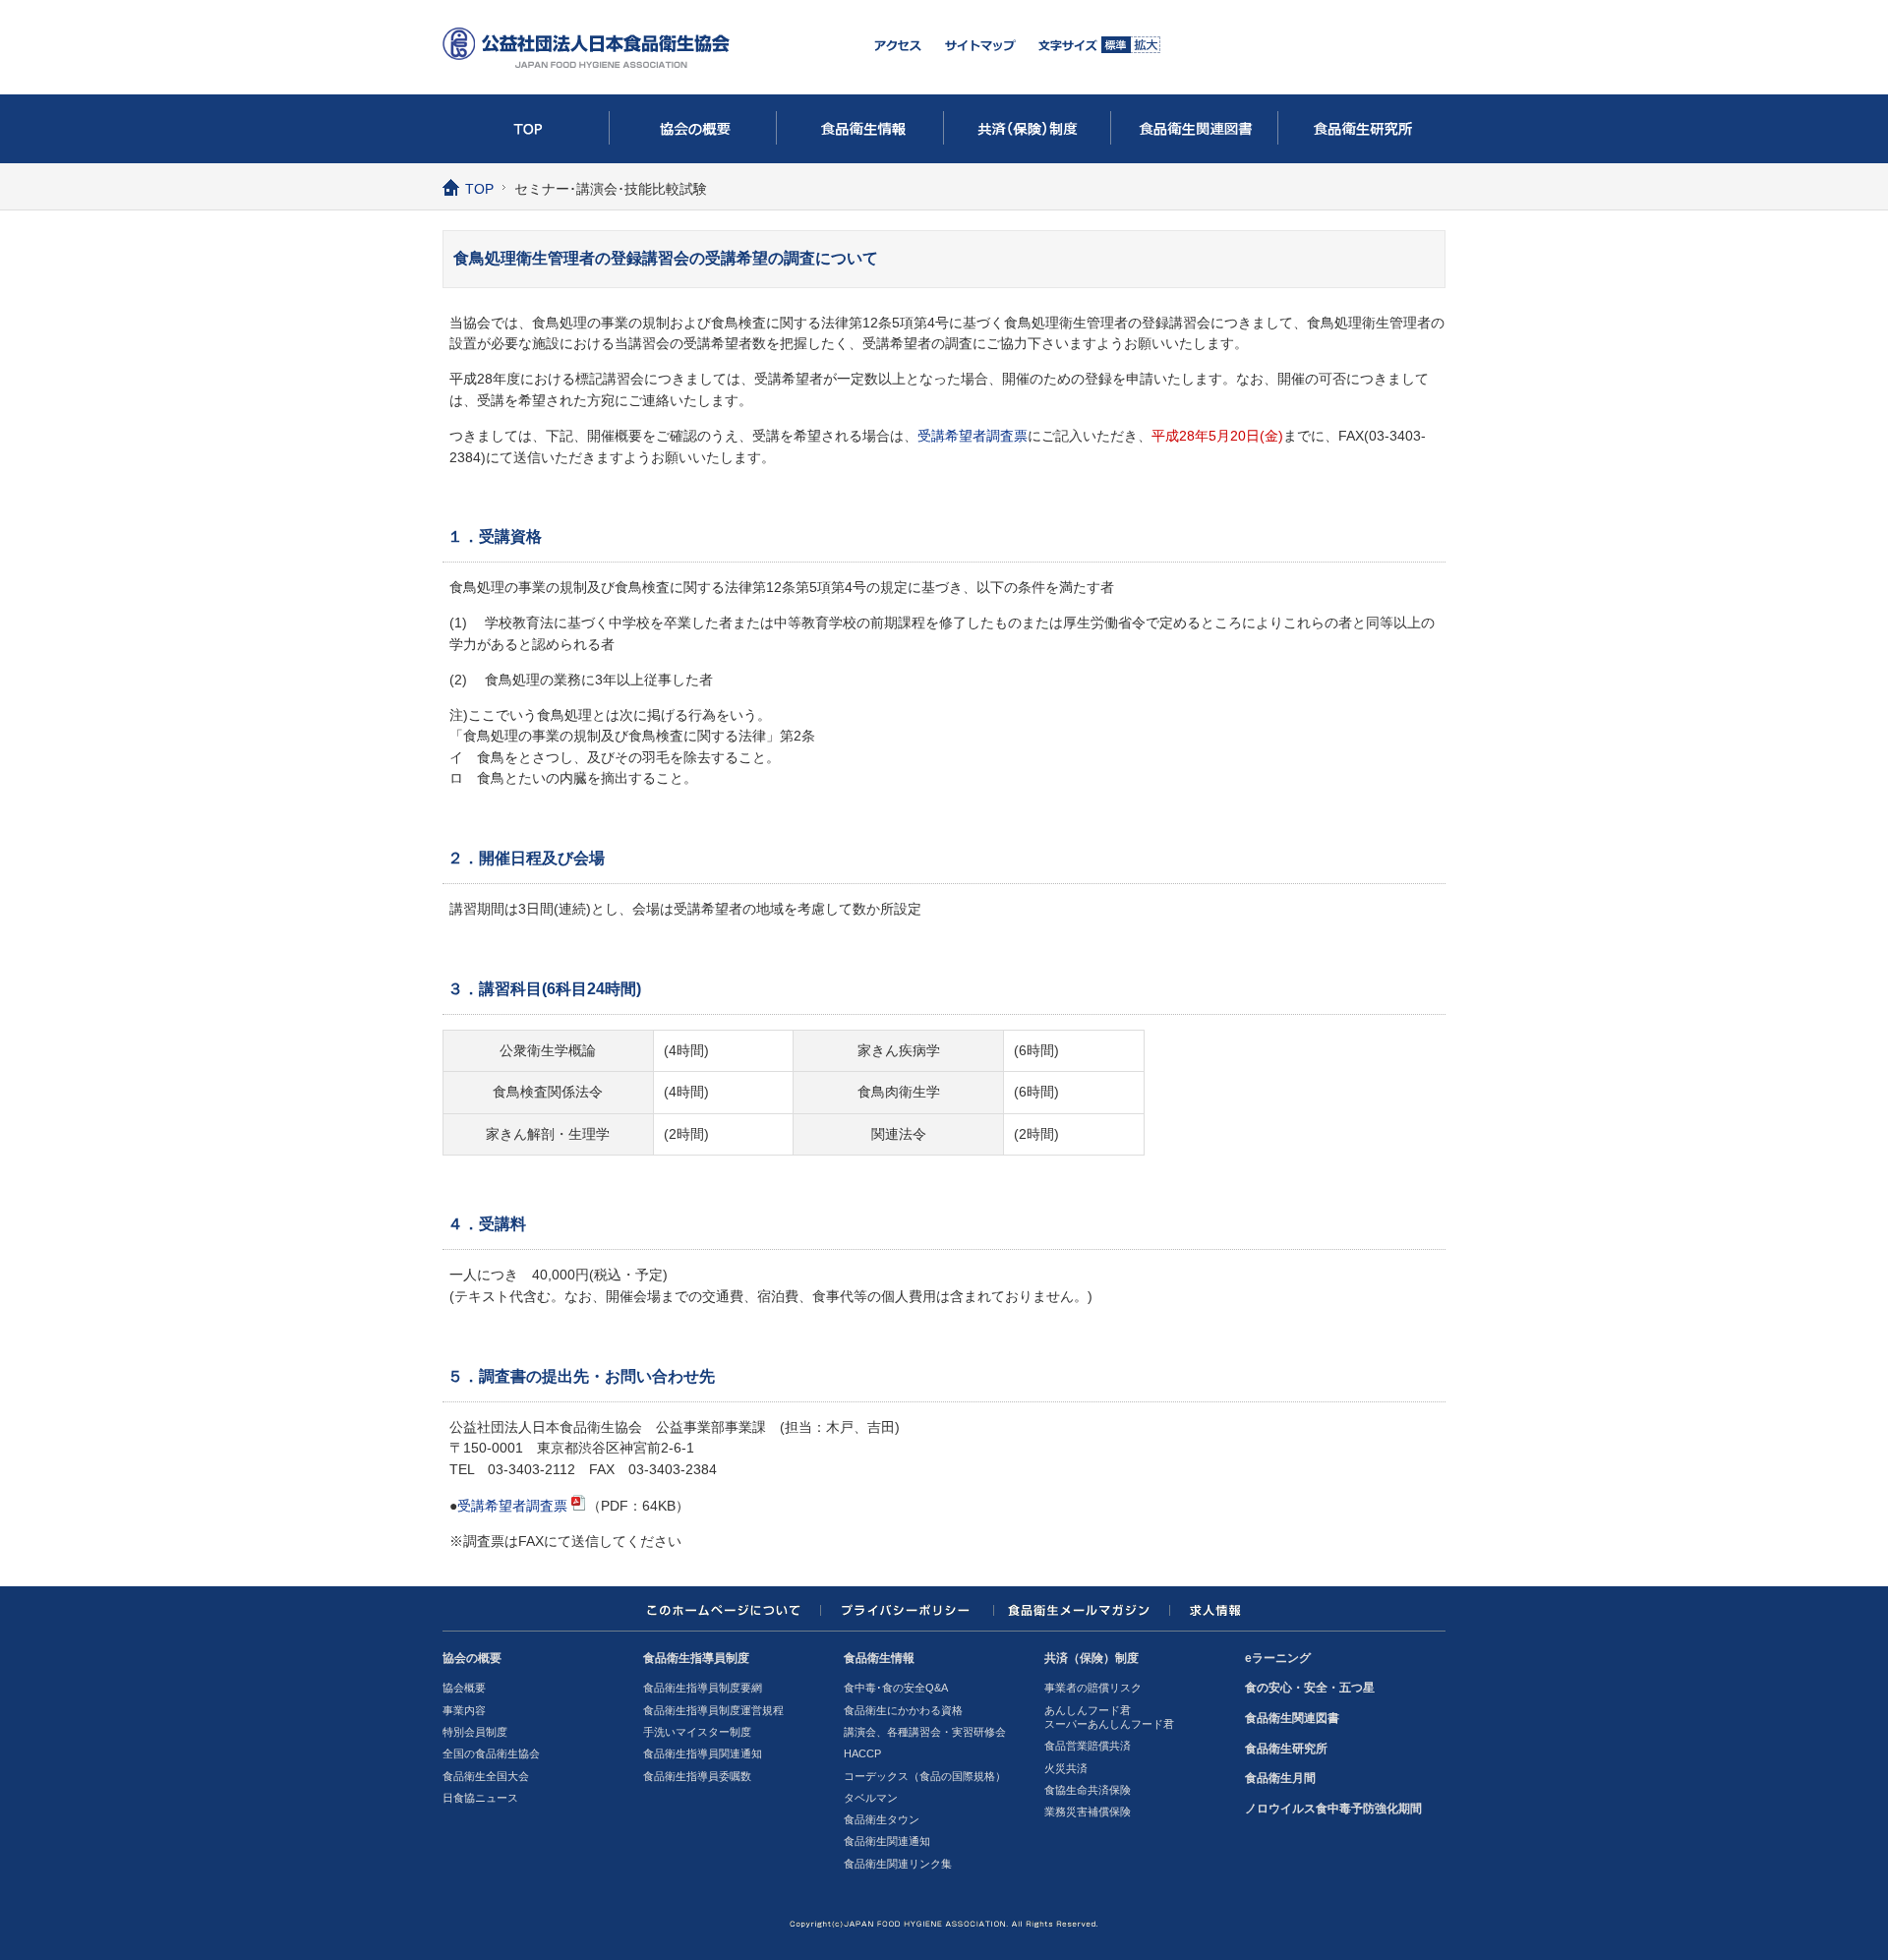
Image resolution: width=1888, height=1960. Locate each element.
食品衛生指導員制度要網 (703, 1688)
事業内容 (464, 1710)
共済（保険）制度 (1028, 129)
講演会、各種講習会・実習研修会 (925, 1732)
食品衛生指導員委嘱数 (697, 1776)
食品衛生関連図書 (1195, 129)
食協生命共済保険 (1088, 1790)
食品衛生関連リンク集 (898, 1864)
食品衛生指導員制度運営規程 (713, 1710)
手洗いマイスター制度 (697, 1732)
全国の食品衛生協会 (491, 1753)
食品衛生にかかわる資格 (903, 1710)
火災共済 (1066, 1768)
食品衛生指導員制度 (696, 1658)
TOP (526, 129)
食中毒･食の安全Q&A (896, 1688)
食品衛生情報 (860, 129)
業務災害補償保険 (1088, 1812)
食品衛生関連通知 (887, 1841)
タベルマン (871, 1798)
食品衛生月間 (1280, 1778)
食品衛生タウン (882, 1819)
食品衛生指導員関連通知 (703, 1753)
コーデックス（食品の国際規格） (925, 1776)
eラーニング (1278, 1658)
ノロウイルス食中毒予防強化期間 (1333, 1809)
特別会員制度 (475, 1732)
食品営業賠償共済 (1088, 1746)
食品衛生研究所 (1362, 129)
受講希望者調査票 (973, 436)
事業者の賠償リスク (1093, 1688)
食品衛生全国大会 (486, 1776)
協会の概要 (693, 129)
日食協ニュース (480, 1798)
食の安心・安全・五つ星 (1310, 1688)
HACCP (862, 1753)
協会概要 (464, 1688)
